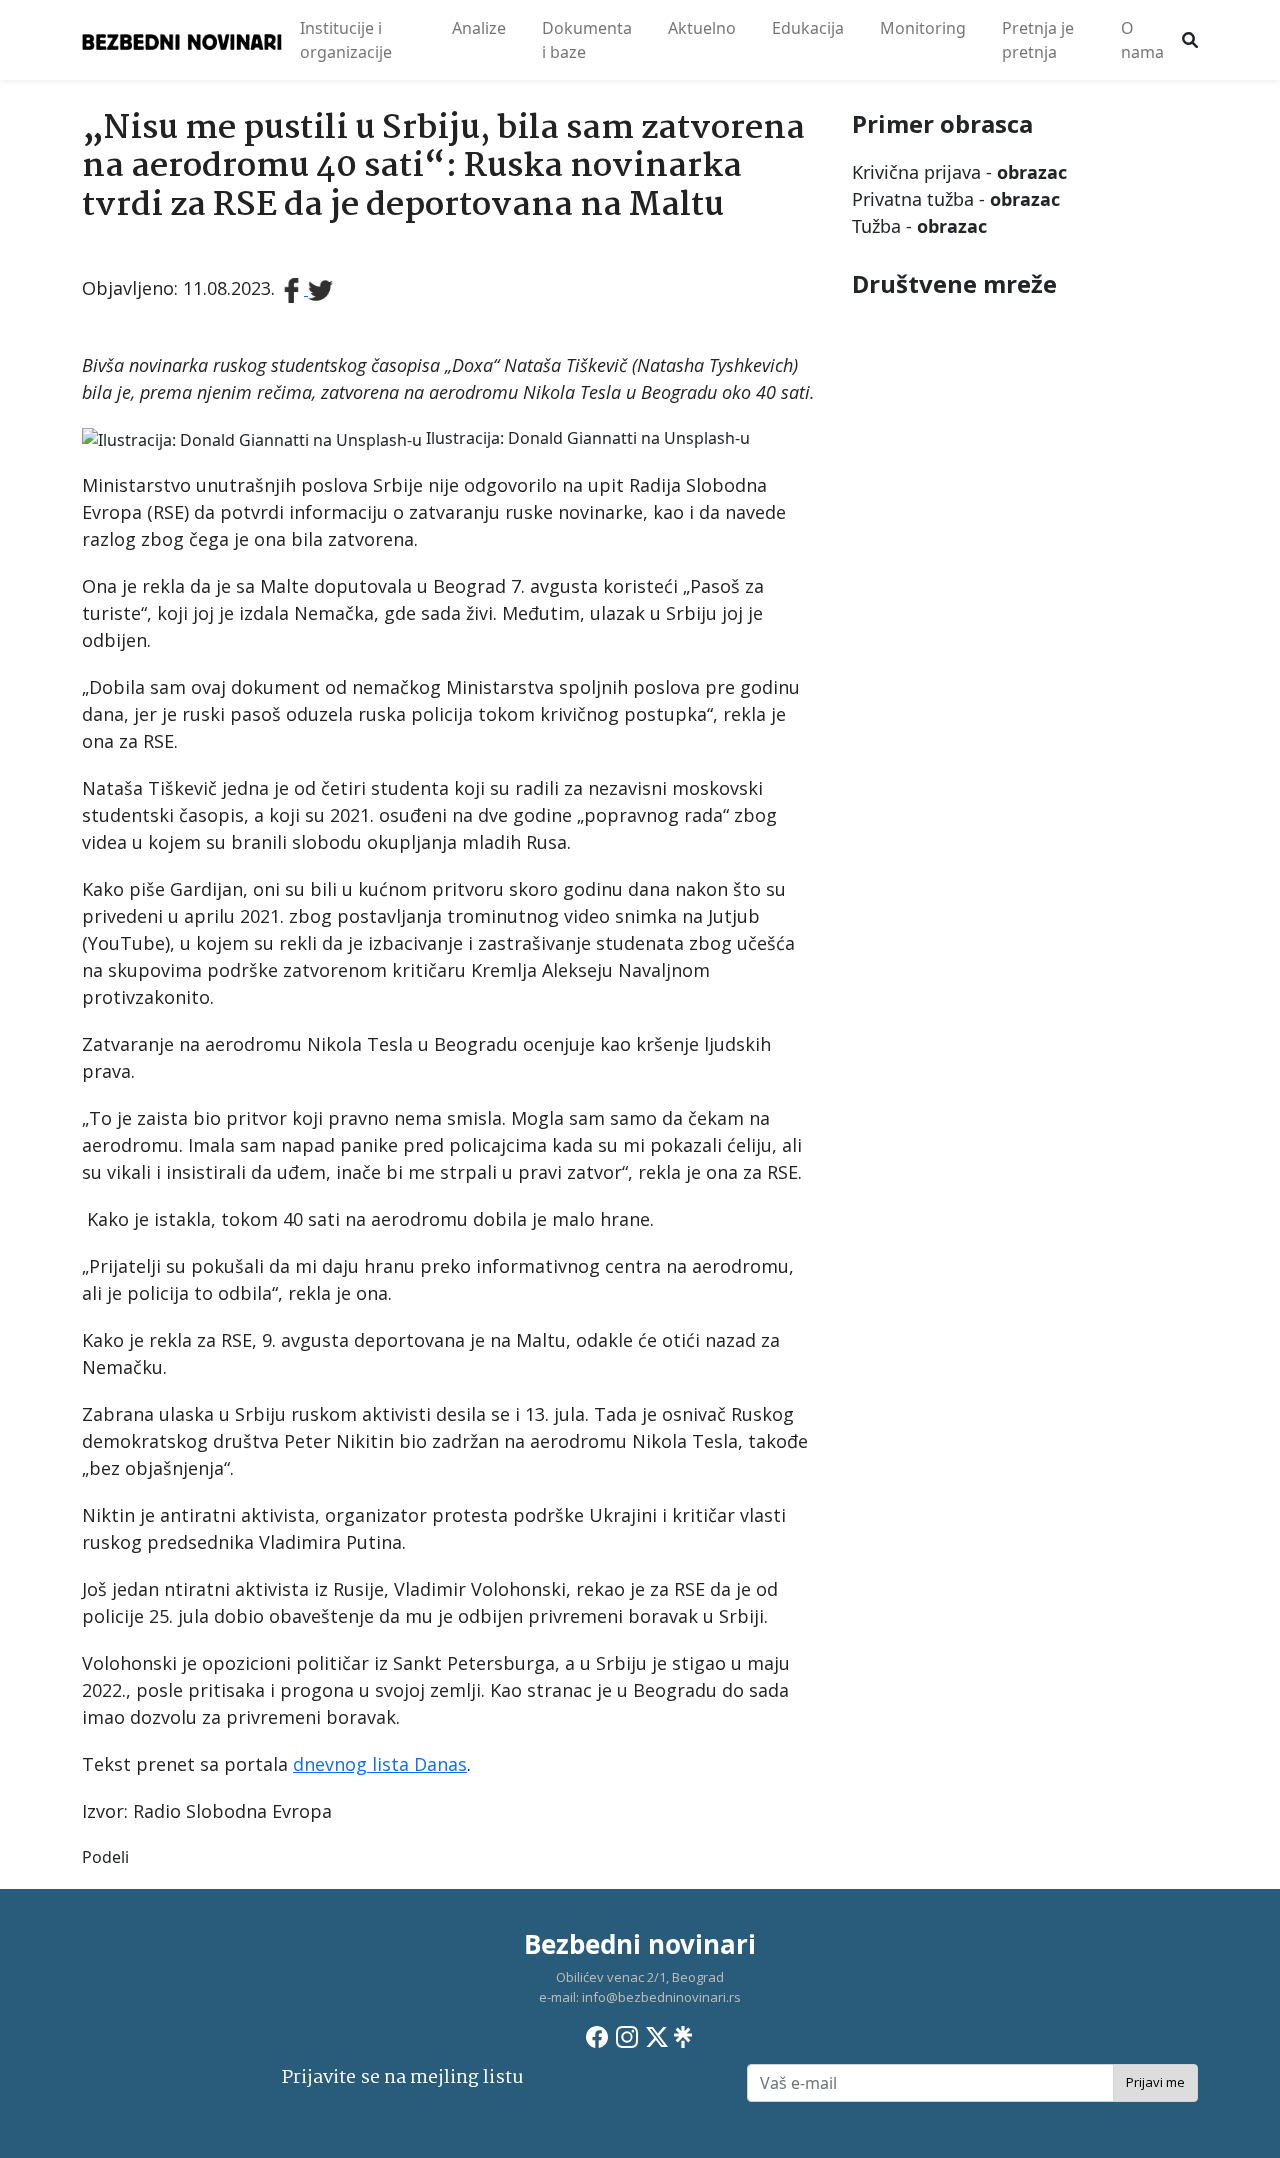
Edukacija (808, 28)
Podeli (105, 1857)
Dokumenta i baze (587, 40)
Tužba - (919, 226)
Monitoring (923, 28)
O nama (1142, 40)
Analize (479, 28)
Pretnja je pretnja (1038, 40)
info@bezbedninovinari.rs (661, 1997)
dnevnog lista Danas (380, 1764)
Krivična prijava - (959, 172)
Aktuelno (702, 28)
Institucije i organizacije (346, 40)
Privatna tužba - (956, 199)
